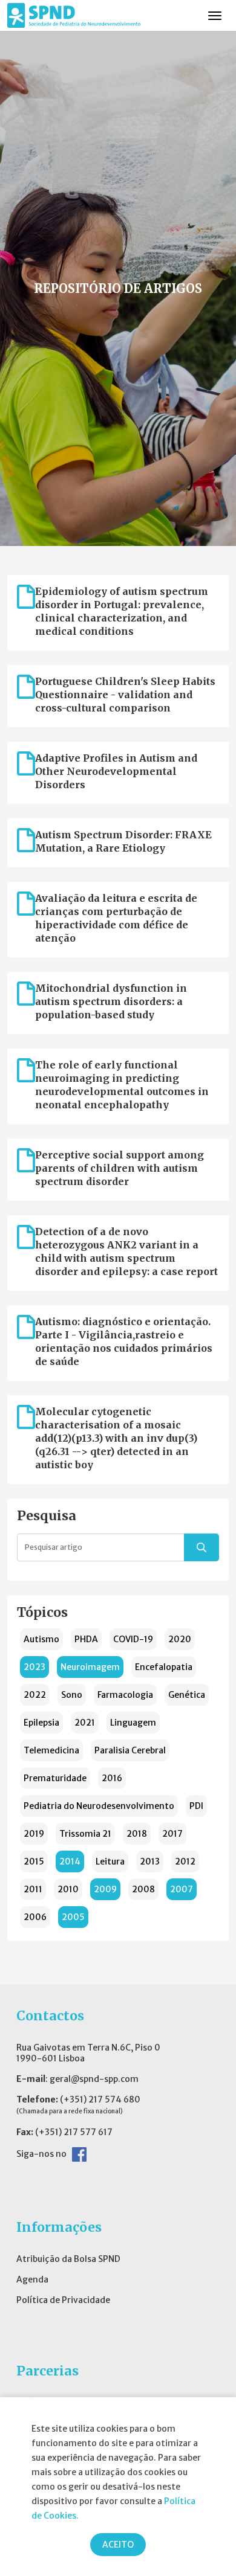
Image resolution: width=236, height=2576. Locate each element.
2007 (182, 1889)
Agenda (32, 2279)
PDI (196, 1806)
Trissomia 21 (85, 1834)
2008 (143, 1889)
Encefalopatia (164, 1667)
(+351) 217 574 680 (100, 2099)
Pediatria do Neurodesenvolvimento (99, 1806)
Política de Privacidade (63, 2300)
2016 (112, 1778)
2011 (33, 1889)
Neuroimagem (90, 1667)
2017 (172, 1834)
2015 (34, 1861)
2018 (137, 1834)
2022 (35, 1695)
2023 (34, 1667)
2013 (150, 1861)
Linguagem (133, 1723)
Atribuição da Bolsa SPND (68, 2259)
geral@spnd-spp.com (94, 2079)
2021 (85, 1723)
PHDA (86, 1639)
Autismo (41, 1639)
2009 (105, 1889)
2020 (180, 1639)
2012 (185, 1861)
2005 (73, 1917)
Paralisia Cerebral (130, 1750)
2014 (70, 1861)
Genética (187, 1695)
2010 (68, 1889)
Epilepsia (41, 1723)
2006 (35, 1917)
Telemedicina (51, 1750)
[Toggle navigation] (215, 16)
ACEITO (118, 2545)
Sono (72, 1695)
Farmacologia (125, 1695)
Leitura (110, 1861)
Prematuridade (55, 1778)
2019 (34, 1834)
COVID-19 (133, 1639)
